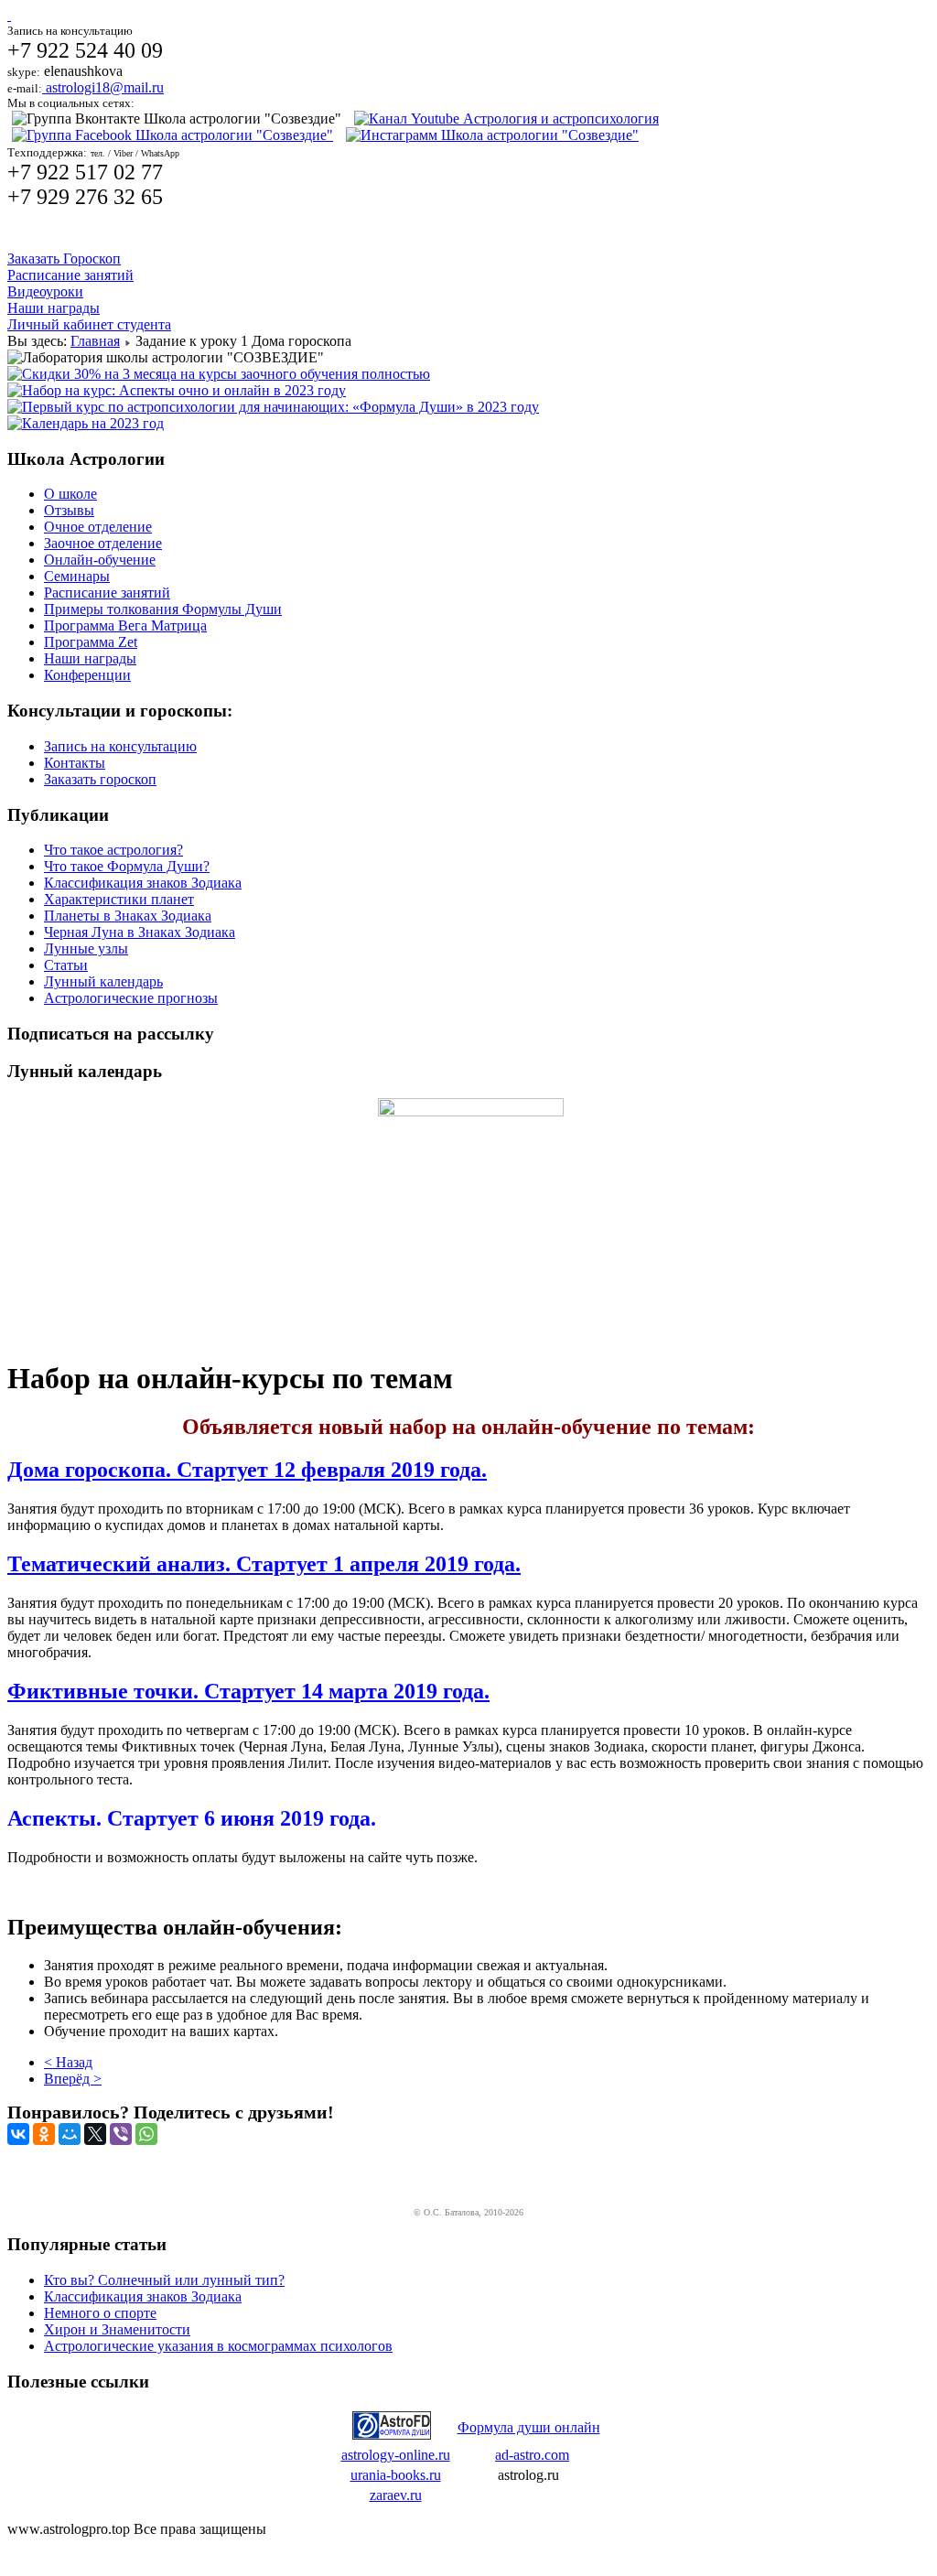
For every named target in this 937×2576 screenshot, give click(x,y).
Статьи (66, 965)
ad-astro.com (532, 2455)
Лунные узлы (86, 948)
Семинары (77, 576)
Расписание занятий (70, 275)
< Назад (68, 2062)
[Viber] (121, 2134)
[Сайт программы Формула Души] (392, 2435)
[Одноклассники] (44, 2134)
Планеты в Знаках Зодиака (128, 916)
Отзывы (69, 510)
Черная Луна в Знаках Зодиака (140, 932)
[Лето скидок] (219, 374)
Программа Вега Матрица (125, 625)
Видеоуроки (45, 291)
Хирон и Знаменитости (117, 2329)
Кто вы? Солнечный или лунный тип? (164, 2280)
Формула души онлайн (529, 2427)
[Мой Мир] (70, 2134)
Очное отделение (98, 527)
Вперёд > (73, 2079)
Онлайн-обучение (100, 560)
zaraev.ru (396, 2495)
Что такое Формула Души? (127, 866)
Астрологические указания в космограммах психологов (218, 2346)
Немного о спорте (100, 2313)
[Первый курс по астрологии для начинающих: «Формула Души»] (273, 407)
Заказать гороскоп (100, 779)
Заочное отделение (103, 543)
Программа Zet (91, 642)
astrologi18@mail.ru (103, 87)
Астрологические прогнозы (131, 998)
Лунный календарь (103, 981)
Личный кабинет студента (89, 324)
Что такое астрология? (113, 850)
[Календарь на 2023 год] (86, 423)
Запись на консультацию (120, 746)
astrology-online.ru (396, 2455)
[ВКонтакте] (18, 2134)
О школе (70, 494)
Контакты (75, 763)
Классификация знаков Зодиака (143, 883)
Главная (95, 341)
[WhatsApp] (146, 2134)
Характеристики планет (119, 899)
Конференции (87, 675)
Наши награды (54, 308)
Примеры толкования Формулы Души (163, 609)
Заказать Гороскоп (64, 259)
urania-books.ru (396, 2475)
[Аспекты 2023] (177, 390)
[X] (95, 2134)
